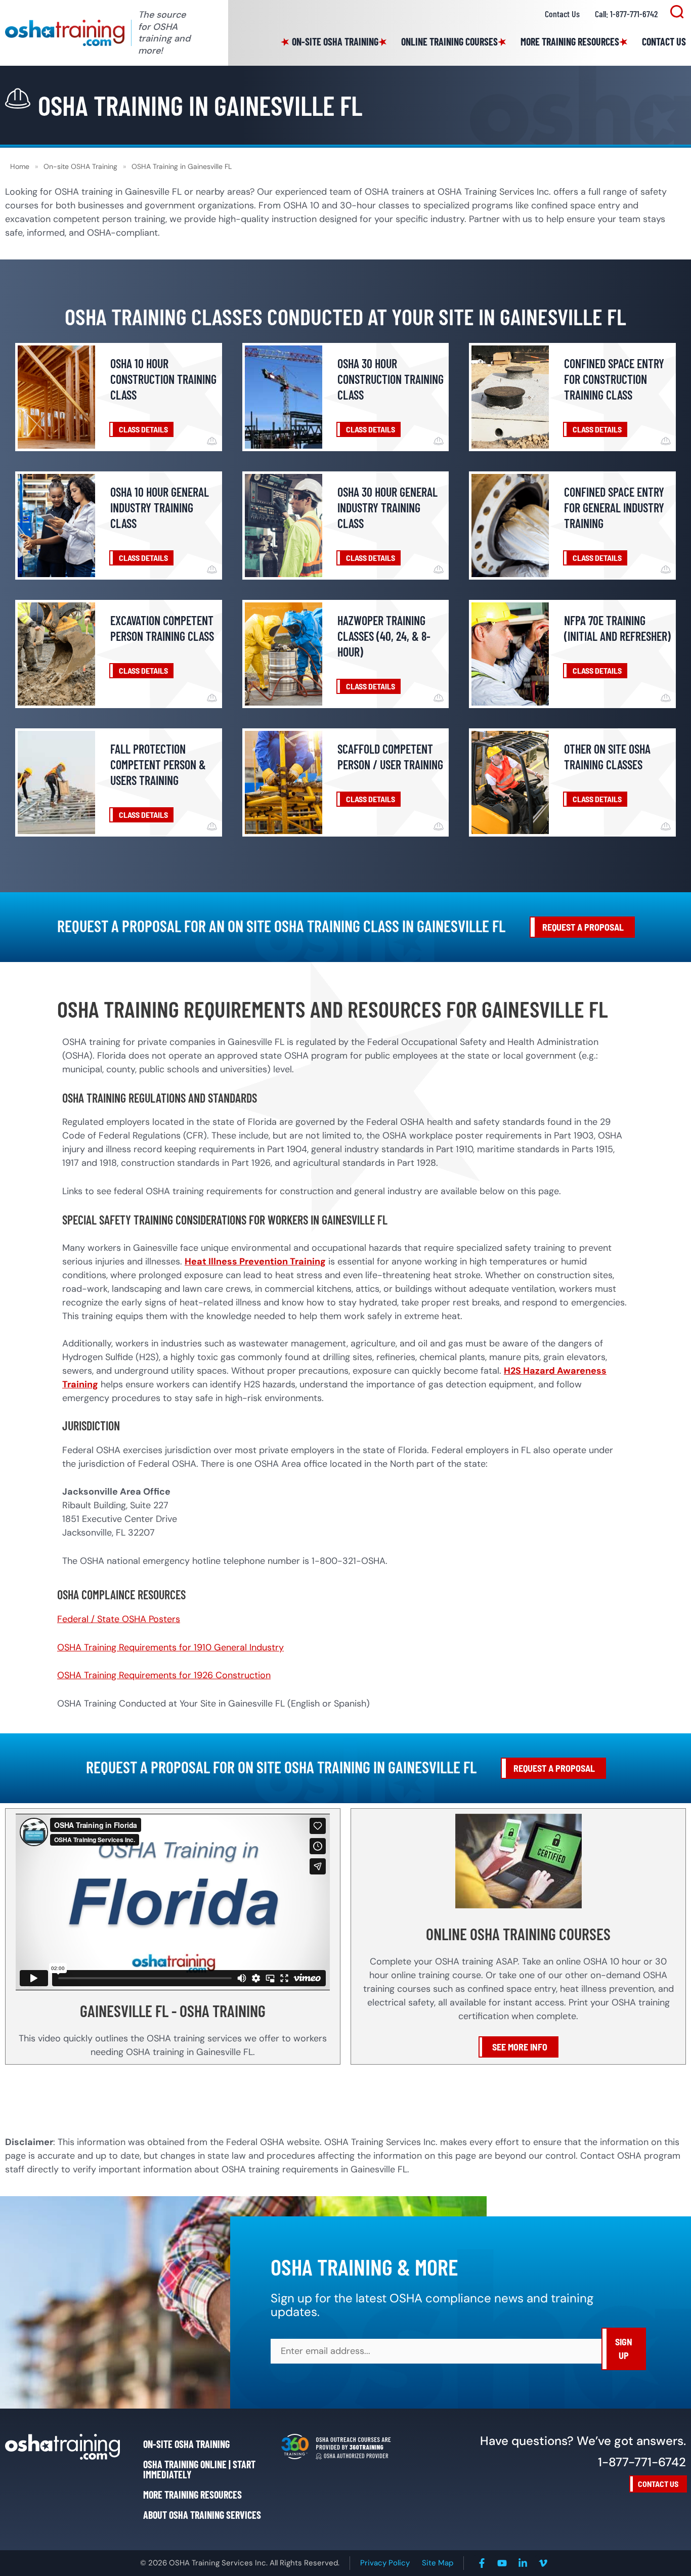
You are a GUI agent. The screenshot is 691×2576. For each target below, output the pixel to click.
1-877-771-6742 (642, 2462)
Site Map (438, 2563)
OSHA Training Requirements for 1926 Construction (164, 1675)
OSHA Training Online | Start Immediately (199, 2469)
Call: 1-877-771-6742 (626, 14)
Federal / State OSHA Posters (119, 1619)
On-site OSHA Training (335, 41)
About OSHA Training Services (202, 2515)
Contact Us (562, 14)
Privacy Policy (385, 2563)
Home (20, 166)
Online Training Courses (449, 41)
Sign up (624, 2349)
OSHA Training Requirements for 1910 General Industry (170, 1647)
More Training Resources (570, 41)
